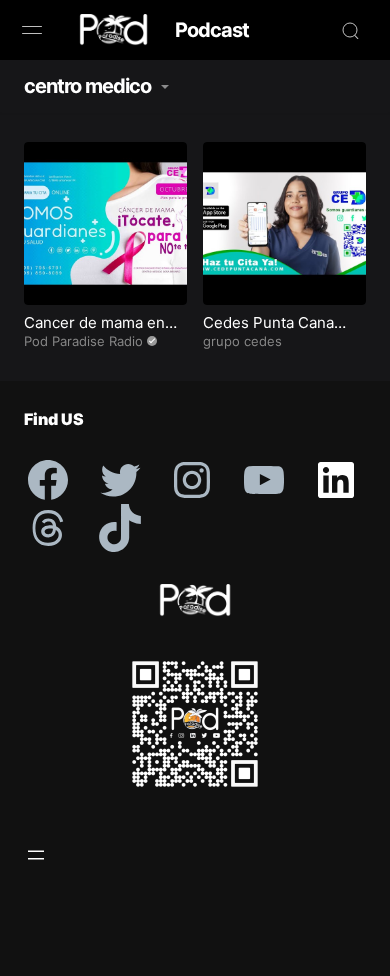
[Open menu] (36, 855)
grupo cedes (242, 341)
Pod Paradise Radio (83, 341)
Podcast (212, 30)
